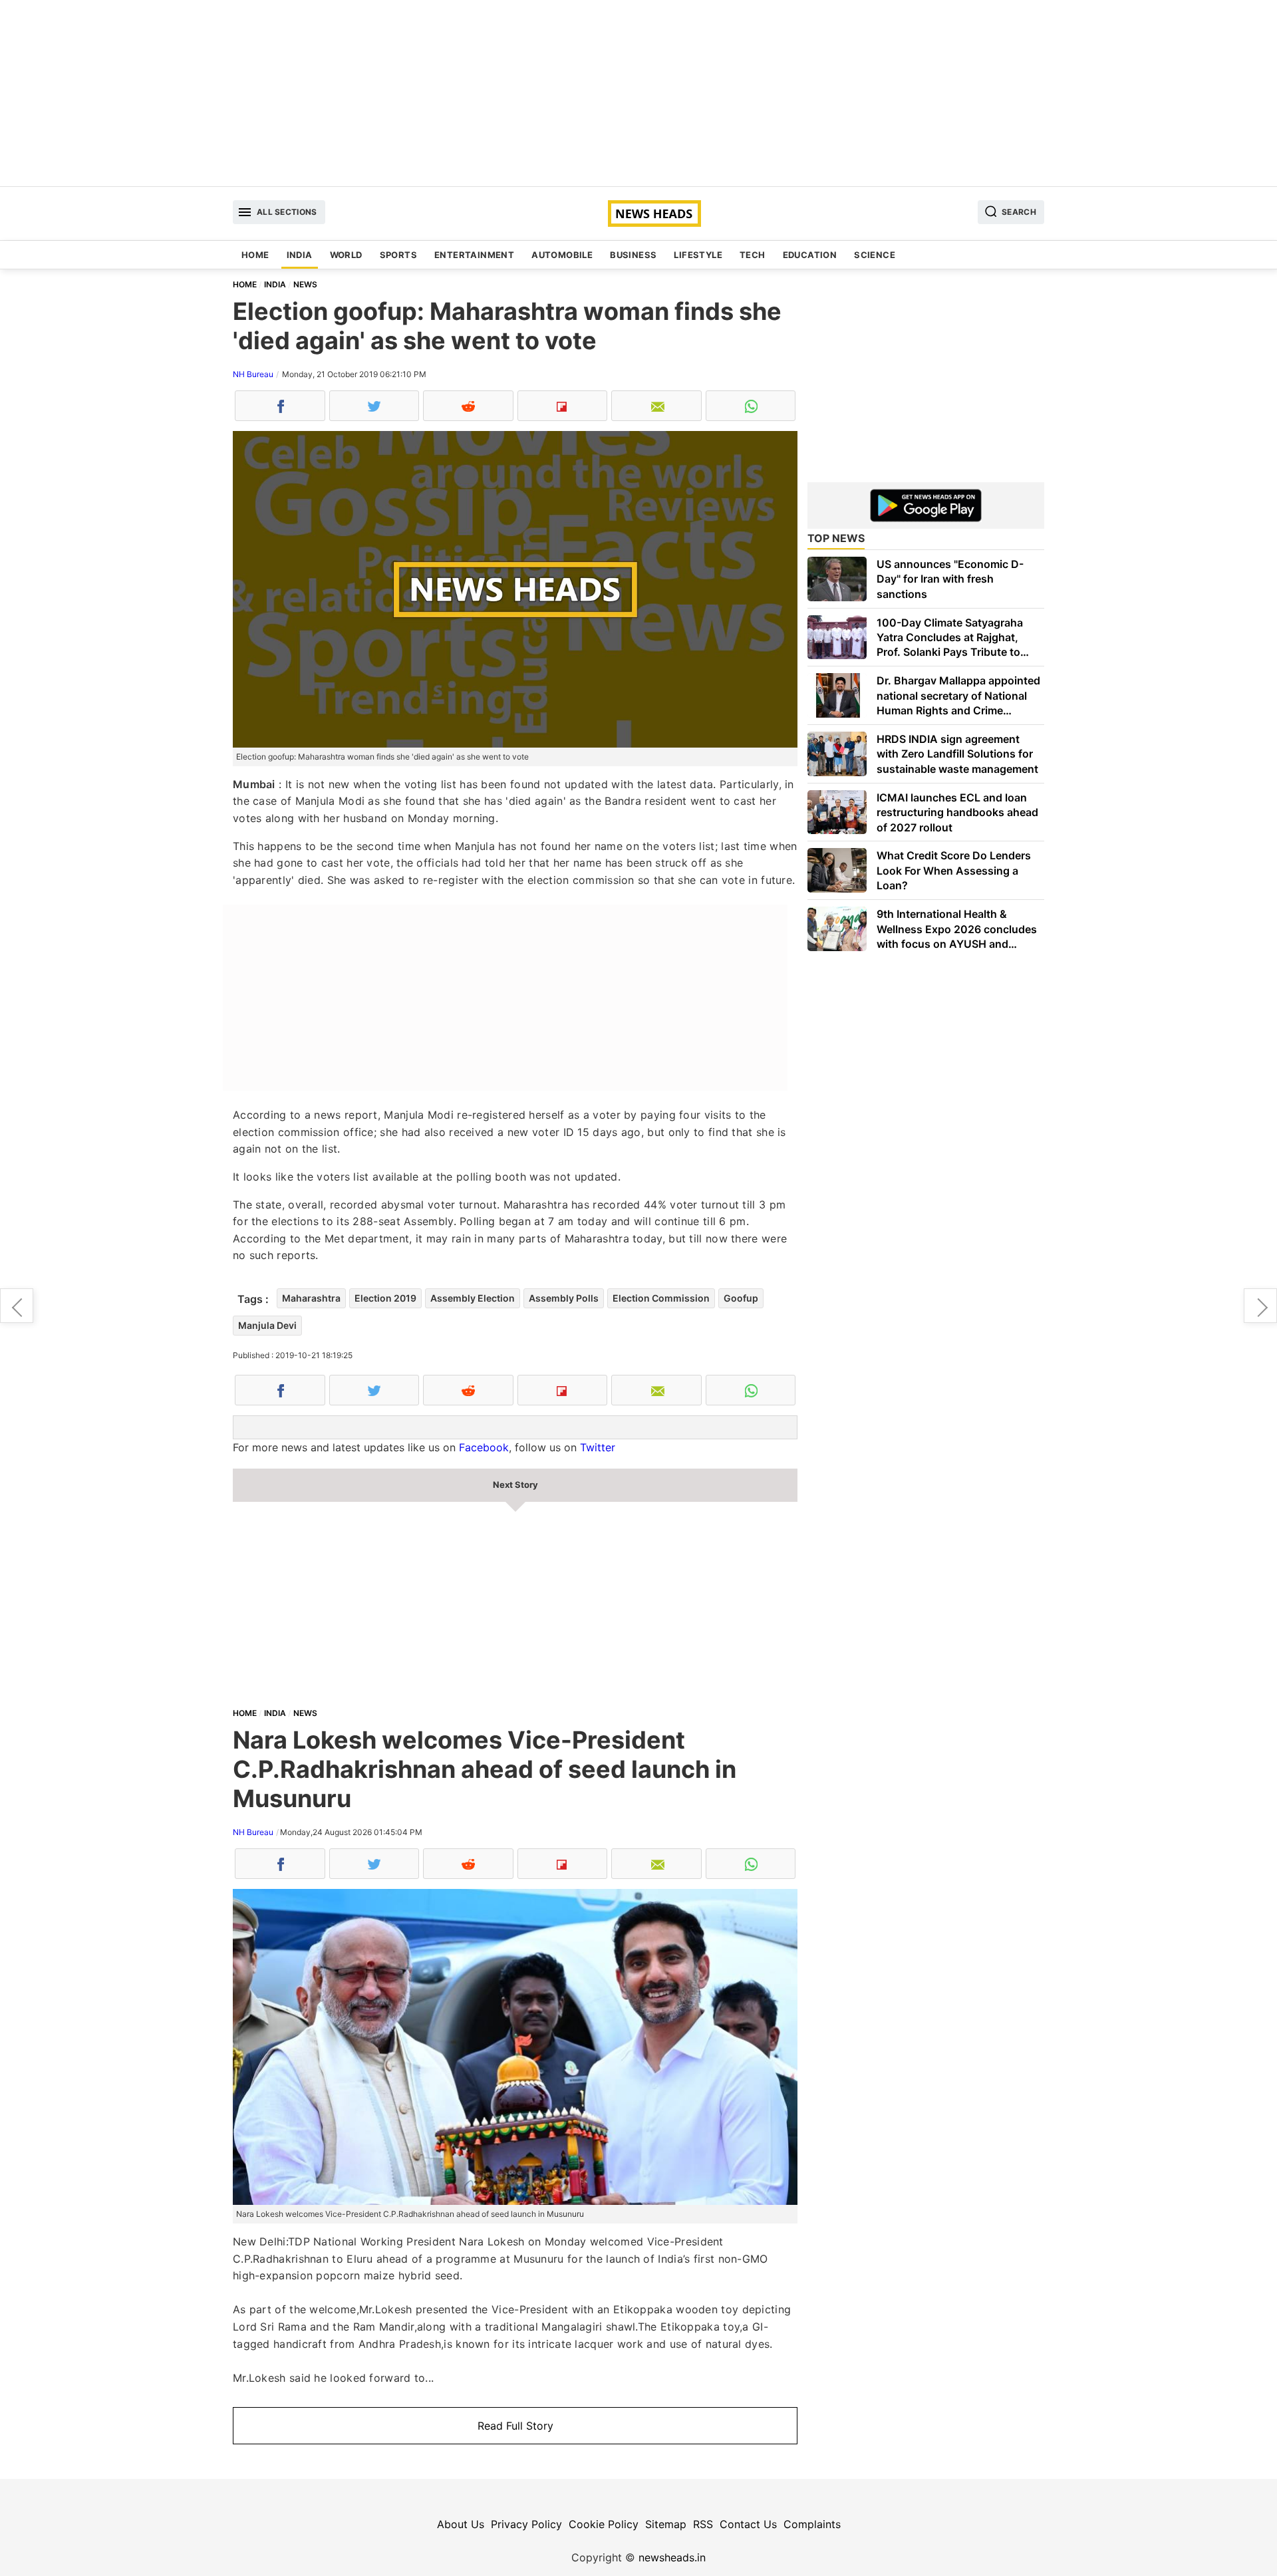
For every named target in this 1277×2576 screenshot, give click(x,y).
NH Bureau (253, 374)
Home (255, 255)
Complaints (812, 2524)
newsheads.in (672, 2557)
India (300, 255)
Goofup (741, 1298)
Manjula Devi (267, 1325)
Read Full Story (515, 2426)
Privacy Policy (526, 2524)
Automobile (562, 255)
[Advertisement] (638, 93)
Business (633, 255)
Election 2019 (385, 1298)
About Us (461, 2524)
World (346, 255)
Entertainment (474, 255)
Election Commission (661, 1298)
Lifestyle (698, 255)
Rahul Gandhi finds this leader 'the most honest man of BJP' (17, 1306)
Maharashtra (311, 1298)
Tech (753, 255)
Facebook (484, 1447)
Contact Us (748, 2524)
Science (875, 255)
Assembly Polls (564, 1298)
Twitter (598, 1447)
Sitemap (666, 2524)
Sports (398, 255)
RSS (703, 2524)
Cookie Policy (604, 2524)
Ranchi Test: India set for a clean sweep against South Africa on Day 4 (1260, 1306)
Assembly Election (473, 1298)
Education (810, 255)
